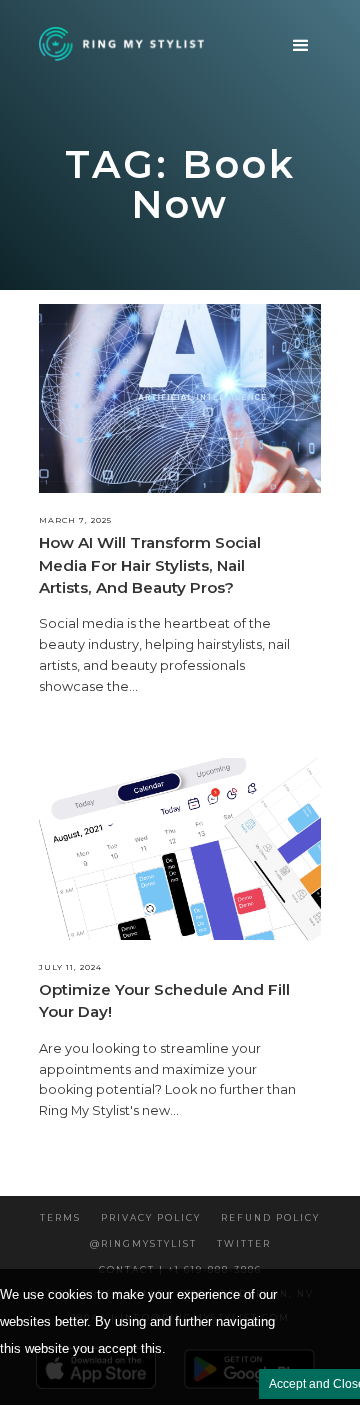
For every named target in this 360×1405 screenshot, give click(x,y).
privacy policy (151, 1217)
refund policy (270, 1217)
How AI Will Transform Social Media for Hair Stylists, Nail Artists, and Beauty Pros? (150, 565)
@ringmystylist (143, 1243)
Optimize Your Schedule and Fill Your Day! (164, 1000)
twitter (244, 1243)
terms (60, 1217)
